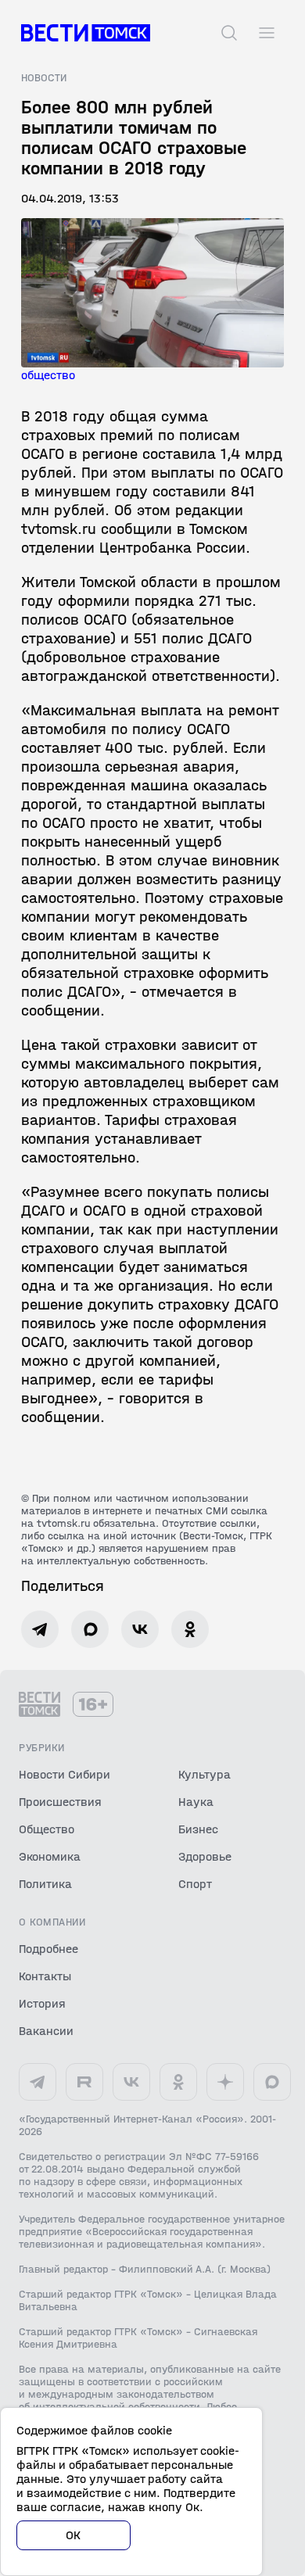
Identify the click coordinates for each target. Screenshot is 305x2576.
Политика (45, 1884)
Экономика (50, 1856)
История (42, 2003)
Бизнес (198, 1829)
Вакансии (46, 2031)
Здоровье (205, 1856)
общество (48, 375)
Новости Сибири (65, 1774)
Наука (196, 1802)
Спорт (195, 1884)
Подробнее (48, 1949)
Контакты (45, 1976)
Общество (47, 1829)
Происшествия (60, 1802)
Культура (205, 1774)
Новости (44, 78)
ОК (74, 2535)
